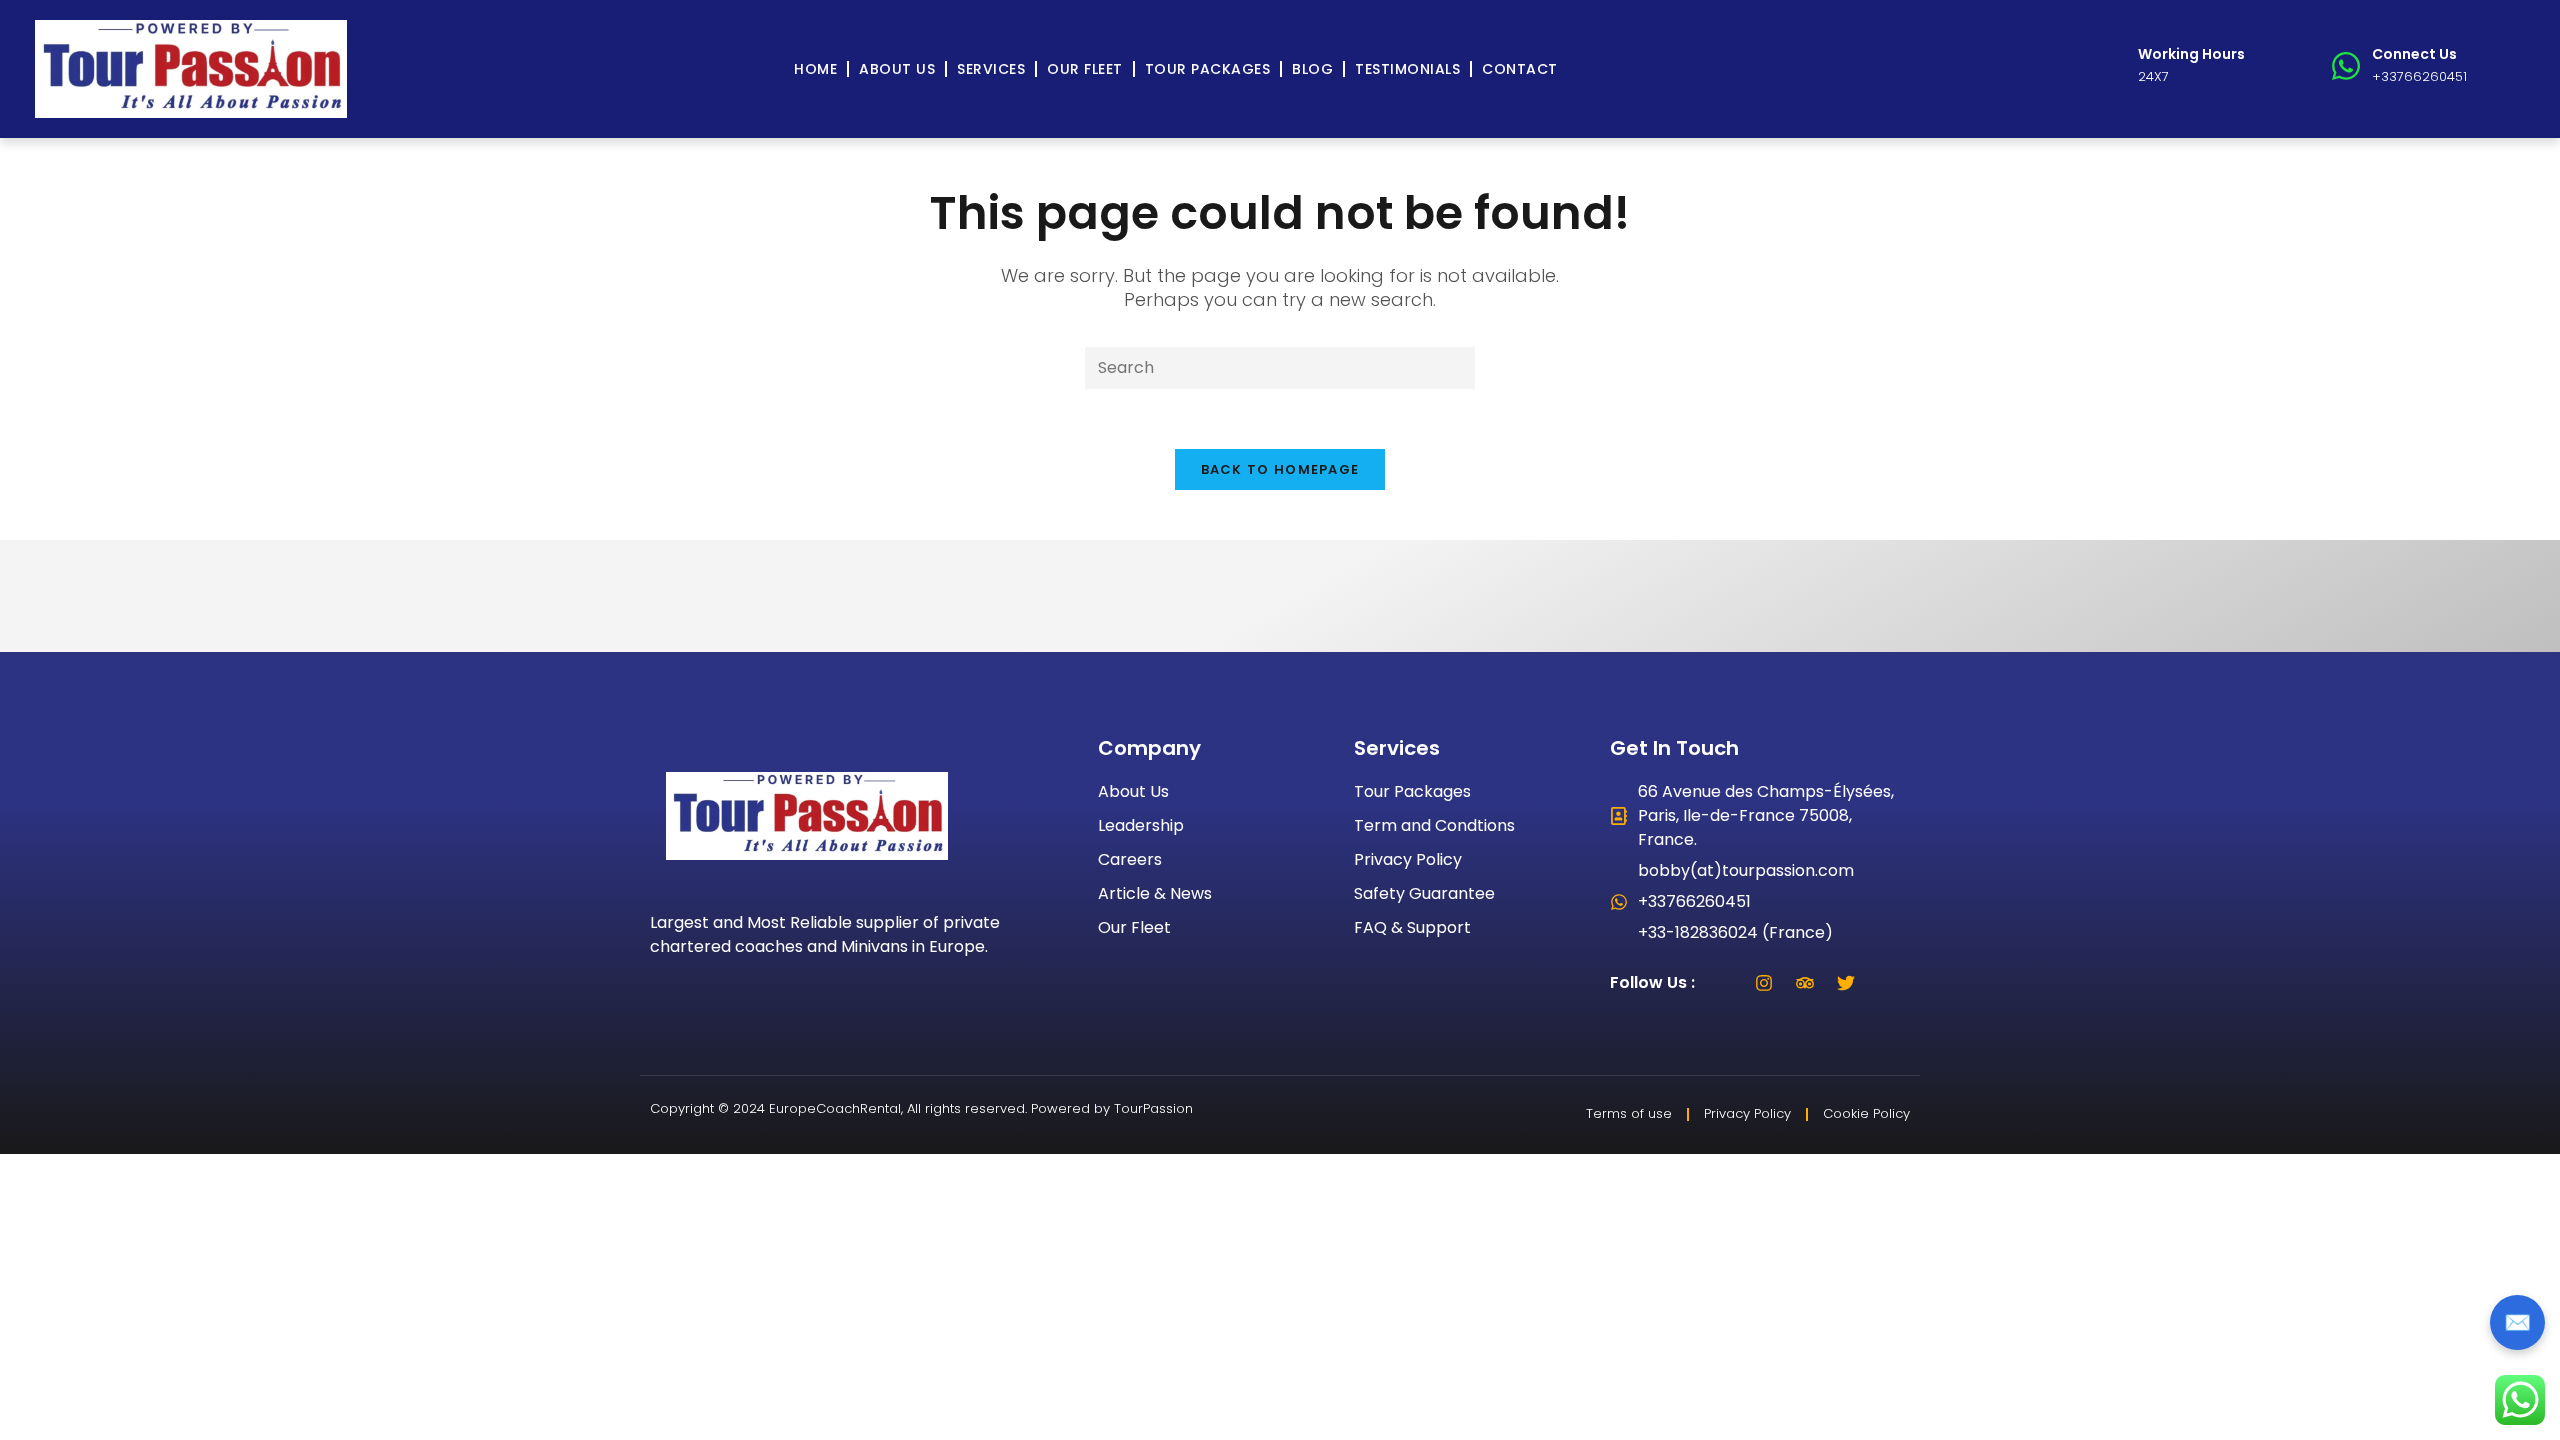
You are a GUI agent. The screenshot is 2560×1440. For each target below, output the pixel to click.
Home (815, 69)
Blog (1312, 69)
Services (991, 69)
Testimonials (1407, 69)
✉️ (2517, 1322)
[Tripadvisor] (1805, 983)
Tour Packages (1208, 69)
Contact (1520, 69)
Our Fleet (1085, 69)
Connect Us (2414, 54)
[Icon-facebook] (1723, 983)
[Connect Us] (2346, 66)
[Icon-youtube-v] (1887, 983)
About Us (897, 69)
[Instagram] (1764, 983)
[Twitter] (1846, 983)
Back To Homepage (1280, 469)
